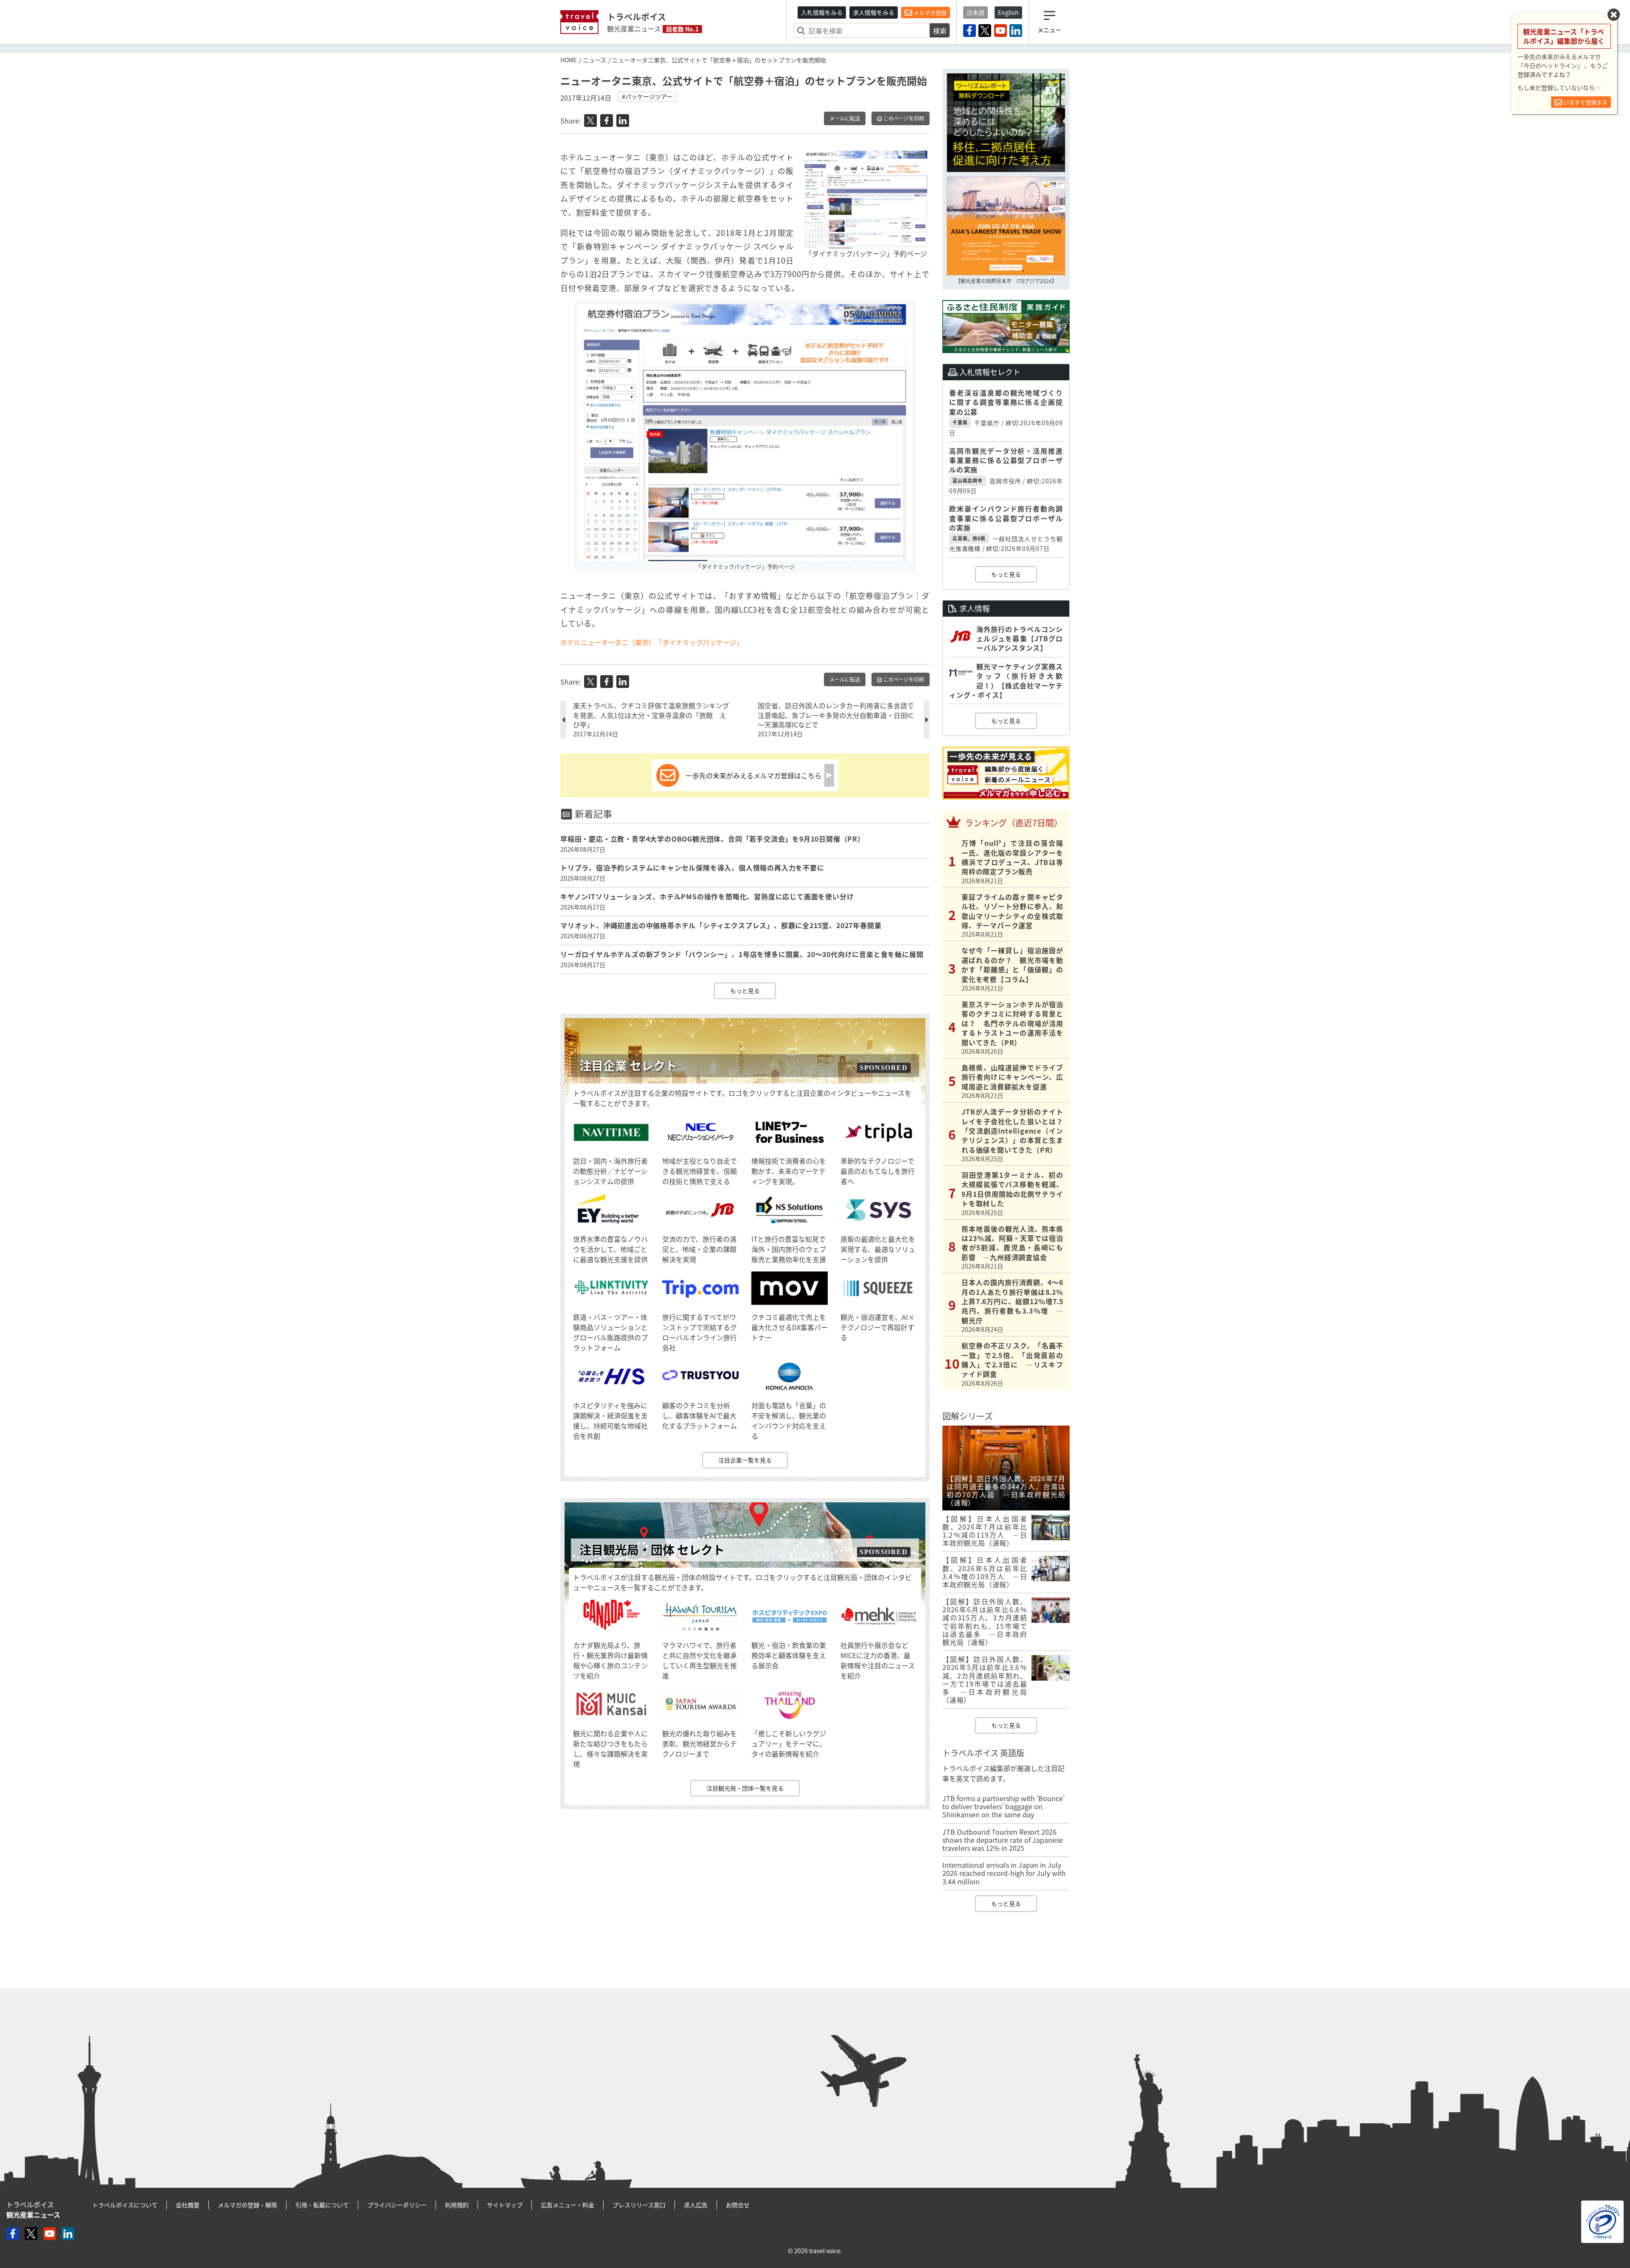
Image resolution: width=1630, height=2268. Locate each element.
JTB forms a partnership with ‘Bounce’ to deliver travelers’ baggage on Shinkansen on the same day (1003, 1806)
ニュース (594, 60)
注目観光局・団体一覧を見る (745, 1788)
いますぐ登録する (1585, 102)
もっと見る (745, 991)
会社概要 (188, 2205)
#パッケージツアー (647, 96)
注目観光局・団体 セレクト (652, 1550)
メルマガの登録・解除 (247, 2205)
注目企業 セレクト (628, 1065)
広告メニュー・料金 (568, 2205)
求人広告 (696, 2205)
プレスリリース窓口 (639, 2205)
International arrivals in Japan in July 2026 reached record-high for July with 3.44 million (1004, 1873)
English (1008, 12)
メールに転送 (845, 118)
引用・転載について (322, 2205)
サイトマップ (505, 2205)
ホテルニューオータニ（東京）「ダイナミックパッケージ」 (652, 642)
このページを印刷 (903, 118)
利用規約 (457, 2205)
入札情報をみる (822, 12)
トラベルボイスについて (125, 2205)
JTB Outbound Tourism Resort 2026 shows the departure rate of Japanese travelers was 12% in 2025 (1003, 1840)
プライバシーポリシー (397, 2205)
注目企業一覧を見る (745, 1460)
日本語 (975, 12)
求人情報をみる (874, 12)
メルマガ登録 (929, 13)
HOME (569, 60)
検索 (940, 31)
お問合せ (738, 2205)
